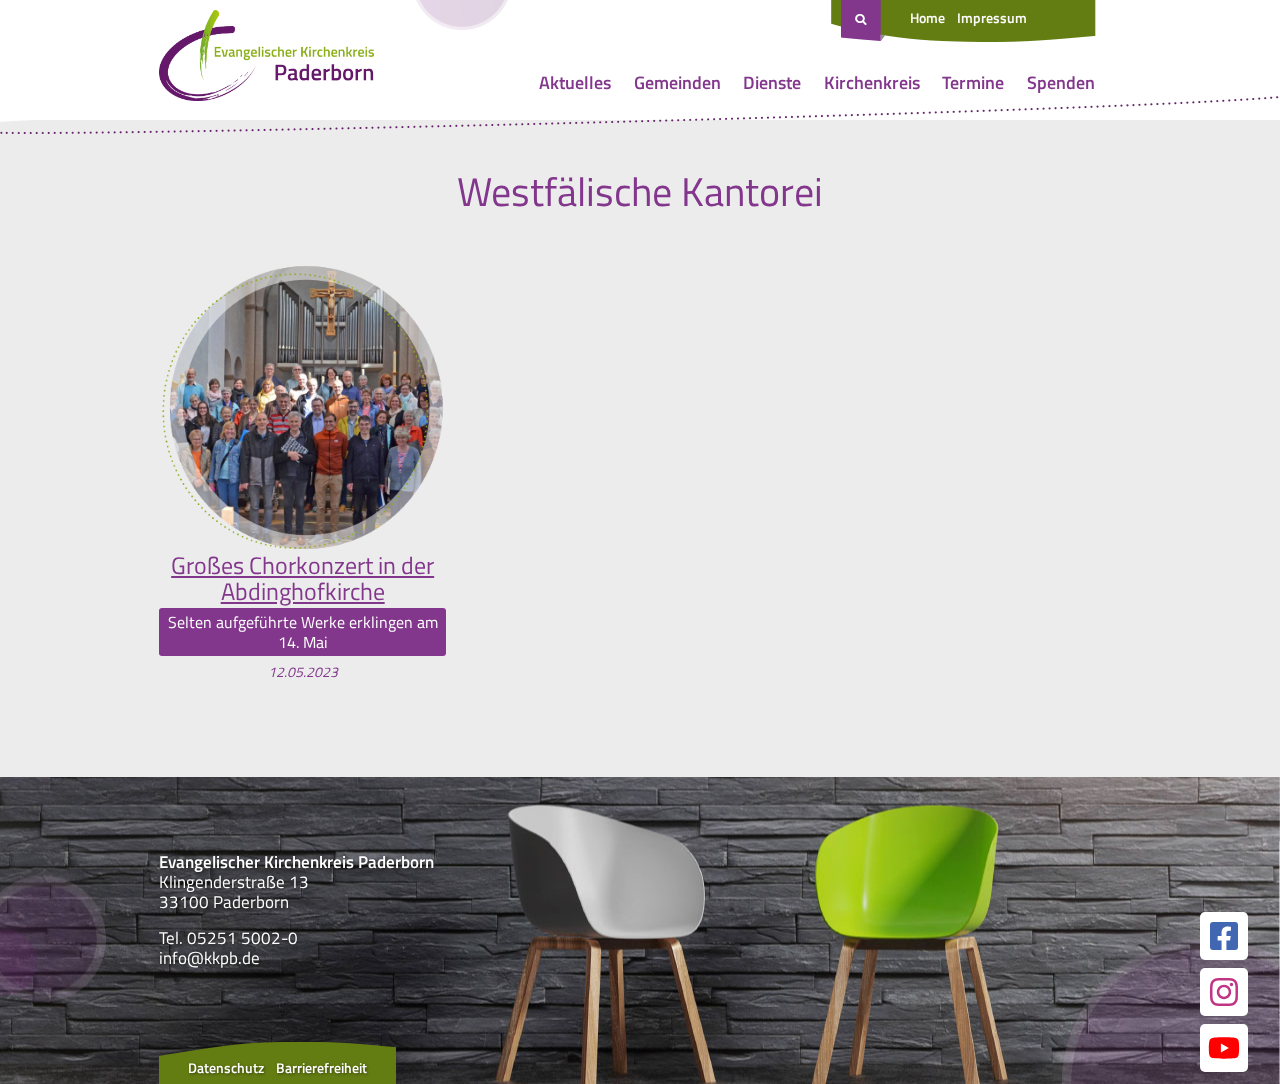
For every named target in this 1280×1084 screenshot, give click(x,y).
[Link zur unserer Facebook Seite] (1224, 936)
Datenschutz (226, 1067)
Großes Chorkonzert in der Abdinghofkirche (302, 578)
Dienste (772, 82)
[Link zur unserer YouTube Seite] (1224, 1048)
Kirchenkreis (872, 82)
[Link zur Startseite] (266, 60)
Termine (973, 82)
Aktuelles (575, 82)
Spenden (1061, 82)
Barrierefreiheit (321, 1067)
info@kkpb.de (209, 958)
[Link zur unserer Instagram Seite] (1224, 992)
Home (927, 17)
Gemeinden (677, 82)
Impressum (992, 17)
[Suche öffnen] (863, 21)
